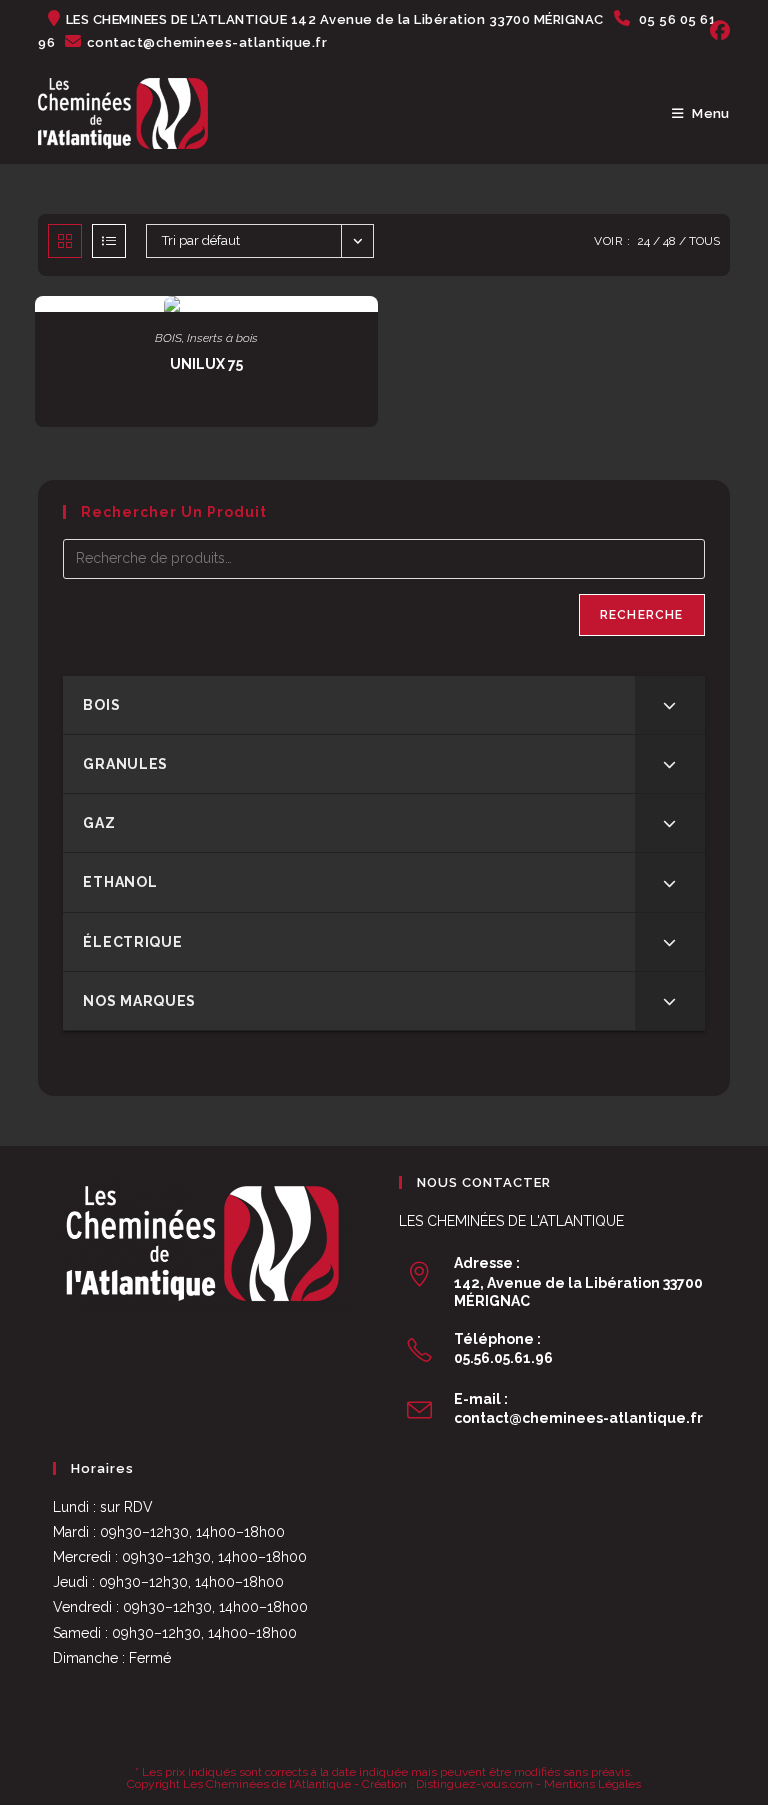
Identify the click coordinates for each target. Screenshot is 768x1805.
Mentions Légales (592, 1784)
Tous (704, 241)
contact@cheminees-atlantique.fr (578, 1418)
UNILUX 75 (206, 364)
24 (643, 241)
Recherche (642, 615)
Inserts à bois (222, 338)
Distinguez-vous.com (474, 1784)
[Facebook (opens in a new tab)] (717, 31)
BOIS (168, 338)
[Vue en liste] (109, 241)
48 (669, 241)
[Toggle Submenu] (670, 705)
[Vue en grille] (65, 241)
